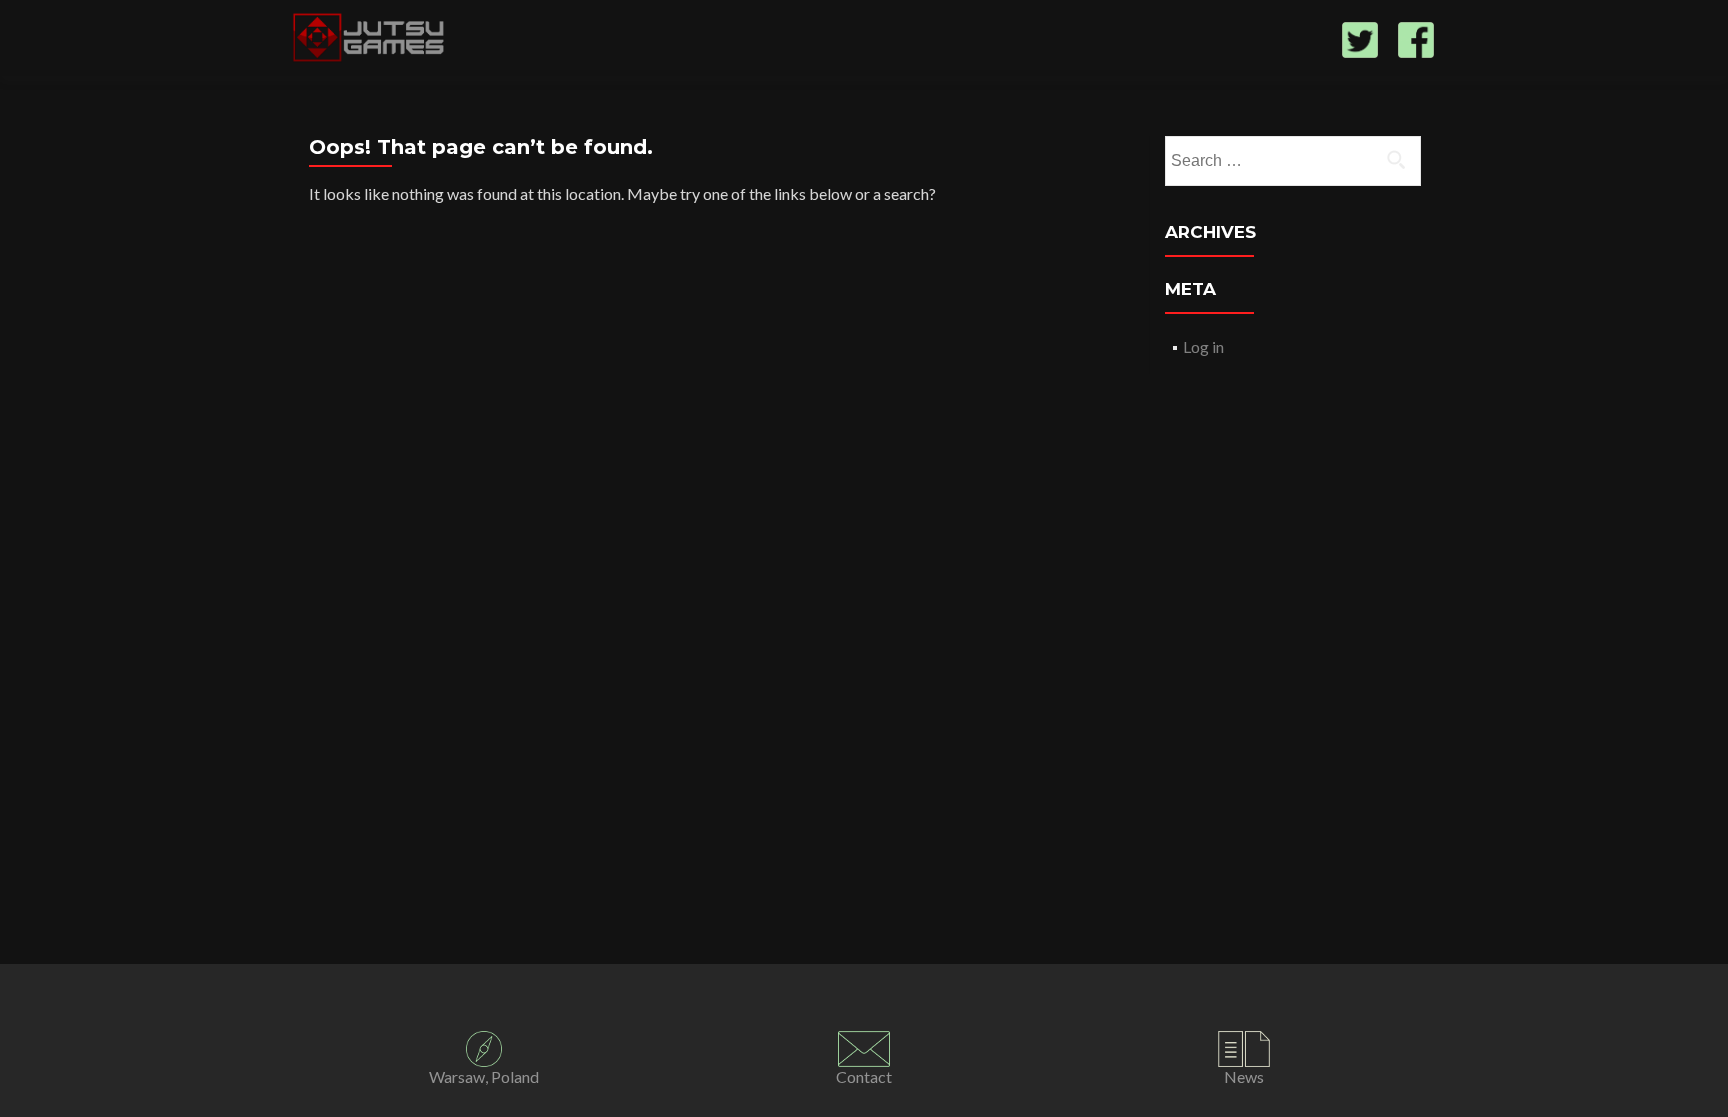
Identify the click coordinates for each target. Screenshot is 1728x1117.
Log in (1203, 346)
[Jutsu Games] (370, 38)
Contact (864, 1076)
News (1244, 1076)
